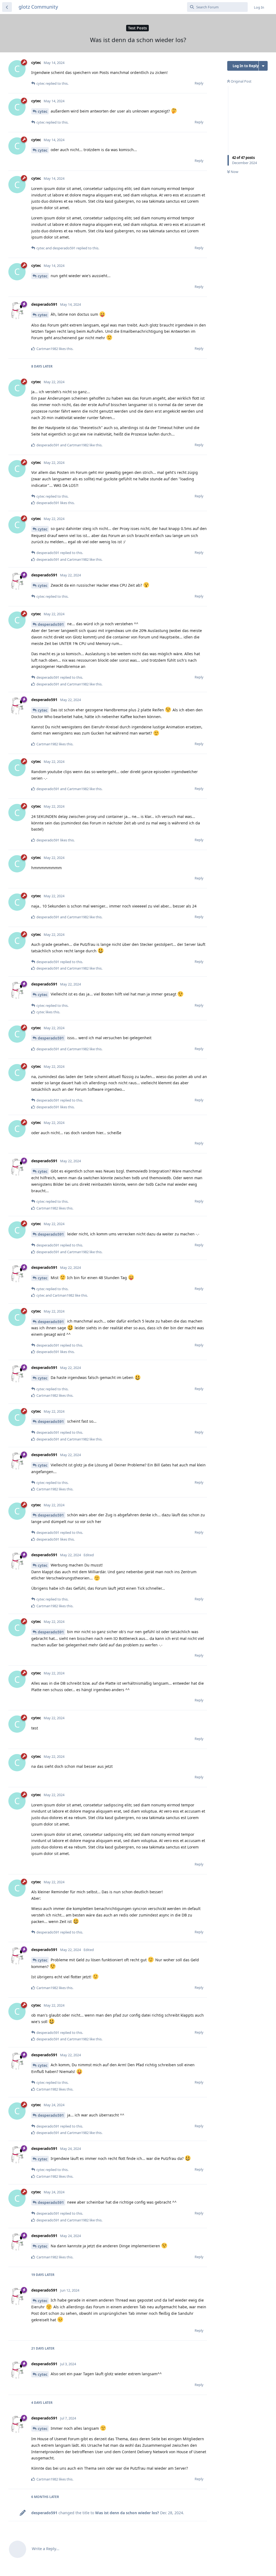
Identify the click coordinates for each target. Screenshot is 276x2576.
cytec (43, 111)
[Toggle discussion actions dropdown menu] (263, 66)
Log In (259, 7)
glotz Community (38, 7)
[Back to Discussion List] (7, 7)
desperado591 (51, 624)
